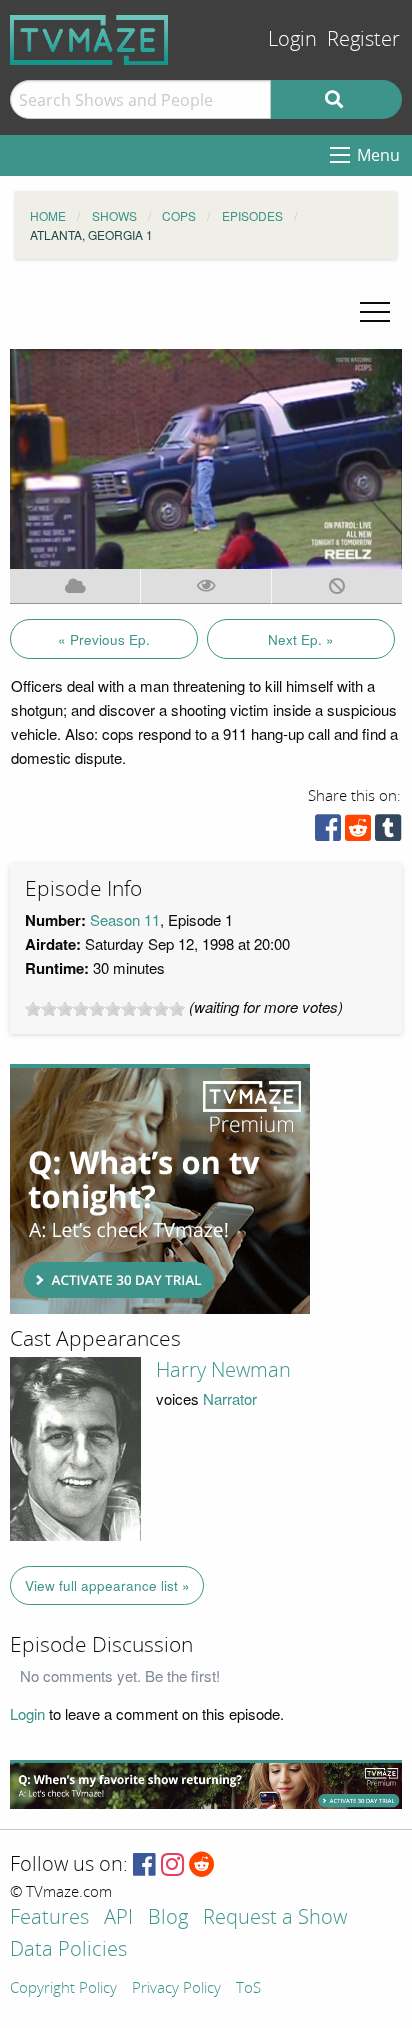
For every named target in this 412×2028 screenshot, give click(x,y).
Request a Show (275, 1918)
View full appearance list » (107, 1585)
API (118, 1918)
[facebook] (328, 832)
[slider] (105, 1009)
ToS (248, 1989)
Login (292, 39)
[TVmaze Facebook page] (144, 1865)
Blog (168, 1918)
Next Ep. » (301, 639)
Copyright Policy (63, 1989)
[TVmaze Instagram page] (172, 1865)
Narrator (230, 1398)
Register (363, 39)
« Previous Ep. (104, 639)
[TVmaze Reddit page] (202, 1865)
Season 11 (125, 919)
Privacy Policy (176, 1989)
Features (49, 1918)
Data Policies (68, 1950)
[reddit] (358, 832)
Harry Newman (223, 1370)
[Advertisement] (160, 1189)
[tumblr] (388, 832)
